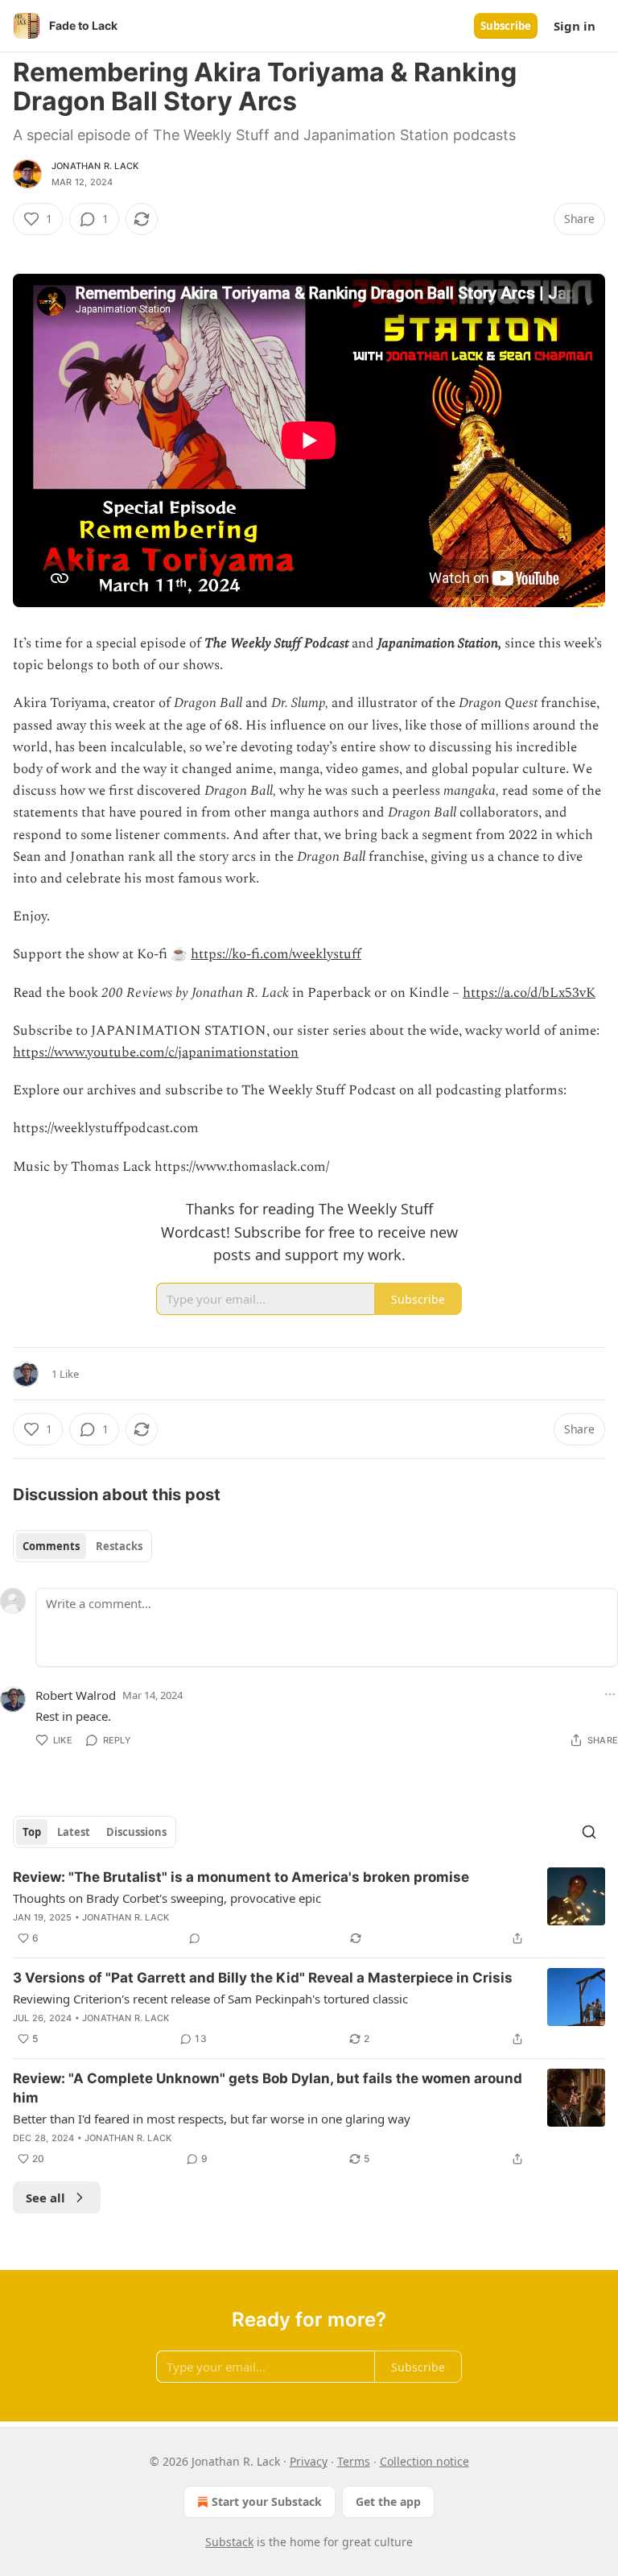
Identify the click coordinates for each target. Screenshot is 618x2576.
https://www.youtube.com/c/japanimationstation (156, 1052)
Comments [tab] (51, 1546)
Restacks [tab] (119, 1546)
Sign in (575, 26)
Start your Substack (267, 2502)
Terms (354, 2461)
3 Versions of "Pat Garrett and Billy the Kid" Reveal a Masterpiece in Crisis (263, 1978)
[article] (309, 1908)
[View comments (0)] (195, 1938)
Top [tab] (32, 1832)
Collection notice (424, 2461)
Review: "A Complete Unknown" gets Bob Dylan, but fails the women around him (268, 2088)
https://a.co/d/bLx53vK (529, 993)
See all (45, 2198)
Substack (229, 2542)
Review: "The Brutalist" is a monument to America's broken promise (241, 1877)
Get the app (388, 2502)
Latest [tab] (74, 1832)
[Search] (589, 1832)
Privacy (309, 2461)
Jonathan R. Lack (95, 166)
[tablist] (82, 1546)
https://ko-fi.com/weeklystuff (276, 954)
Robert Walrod (76, 1695)
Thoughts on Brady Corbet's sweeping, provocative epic (167, 1898)
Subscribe (506, 26)
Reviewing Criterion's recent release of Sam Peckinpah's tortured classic (210, 1999)
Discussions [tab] (136, 1832)
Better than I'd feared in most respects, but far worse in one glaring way (212, 2119)
